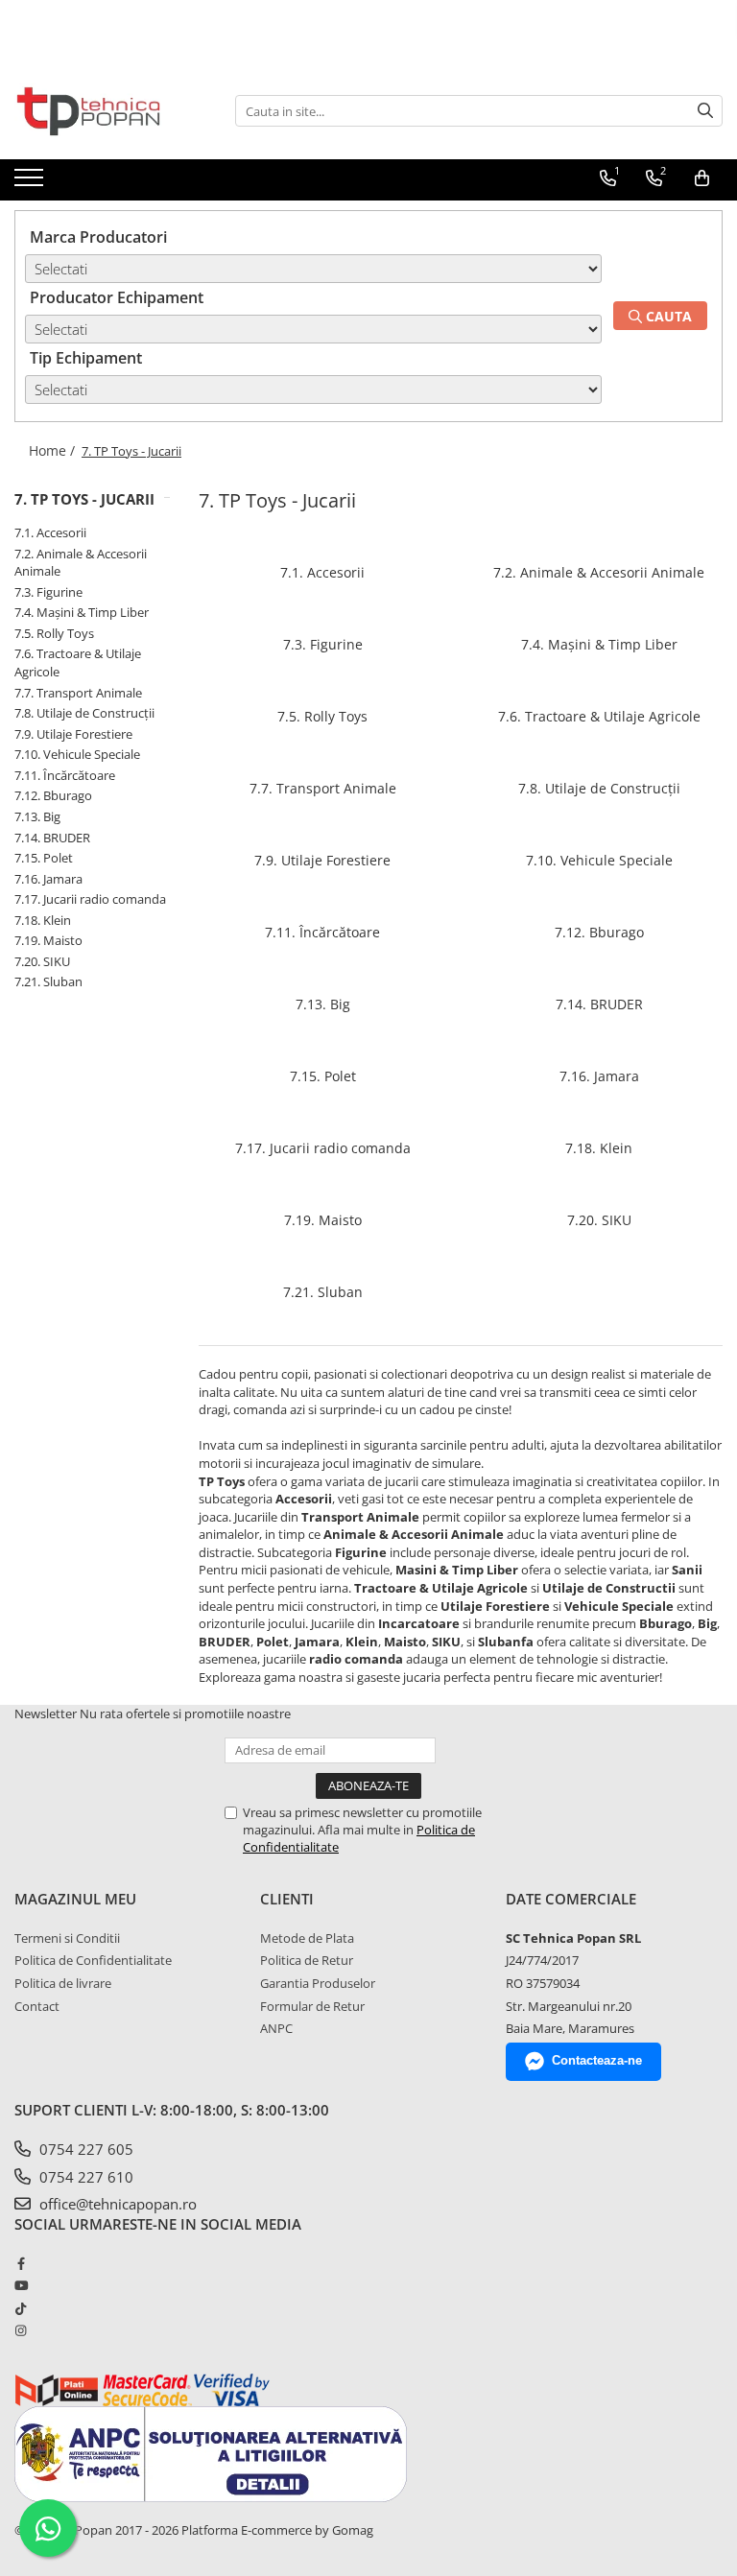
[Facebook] (21, 2263)
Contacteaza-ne (597, 2060)
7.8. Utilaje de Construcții (84, 713)
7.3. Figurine (48, 592)
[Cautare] (705, 111)
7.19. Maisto (48, 940)
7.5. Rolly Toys (54, 633)
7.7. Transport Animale (78, 693)
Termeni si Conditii (67, 1938)
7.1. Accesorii (50, 532)
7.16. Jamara (48, 879)
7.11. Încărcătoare (65, 775)
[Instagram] (21, 2330)
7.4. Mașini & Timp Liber (82, 612)
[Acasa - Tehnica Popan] (110, 111)
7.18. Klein (43, 920)
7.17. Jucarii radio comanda (90, 899)
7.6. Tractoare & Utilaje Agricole (599, 716)
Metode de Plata (307, 1938)
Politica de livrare (63, 1983)
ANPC (276, 2028)
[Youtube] (21, 2285)
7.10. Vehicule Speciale (77, 754)
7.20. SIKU (42, 961)
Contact (37, 2006)
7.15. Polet (44, 858)
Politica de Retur (307, 1960)
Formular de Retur (312, 2006)
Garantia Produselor (318, 1983)
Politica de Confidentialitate (93, 1960)
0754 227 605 (84, 2149)
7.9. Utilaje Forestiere (73, 734)
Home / (54, 450)
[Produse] (31, 183)
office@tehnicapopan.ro (116, 2204)
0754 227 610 (84, 2177)
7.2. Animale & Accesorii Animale (599, 572)
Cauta (667, 316)
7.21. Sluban (48, 981)
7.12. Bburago (53, 795)
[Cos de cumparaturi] (702, 178)
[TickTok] (21, 2308)
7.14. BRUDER (52, 838)
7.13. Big (37, 816)
